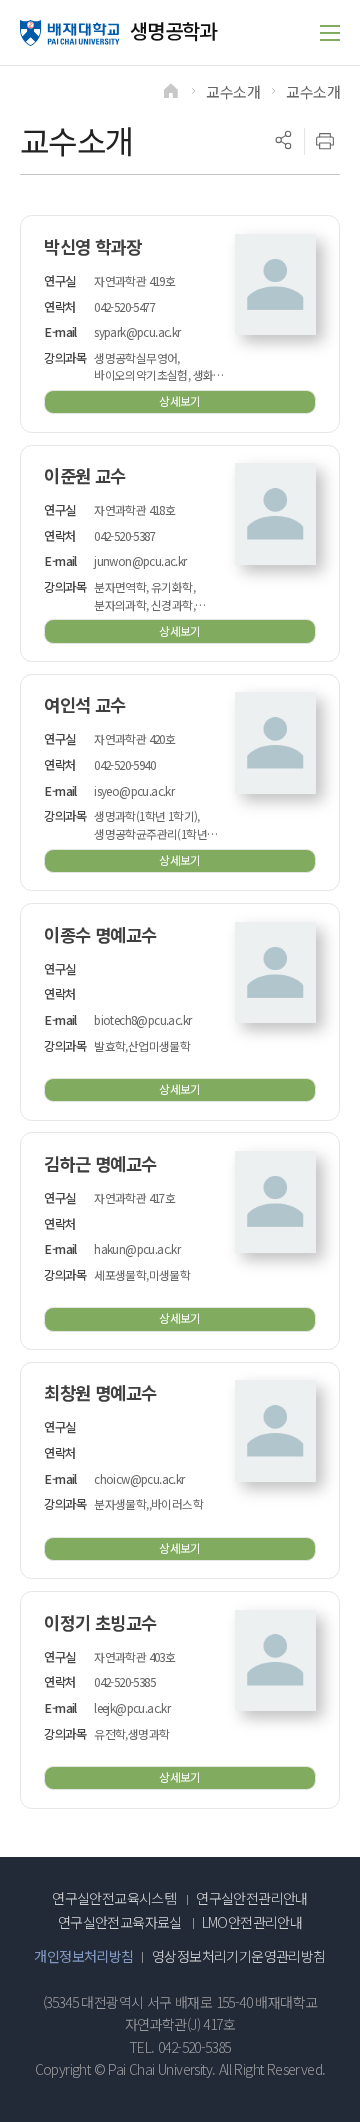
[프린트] (325, 141)
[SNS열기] (283, 141)
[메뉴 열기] (330, 33)
